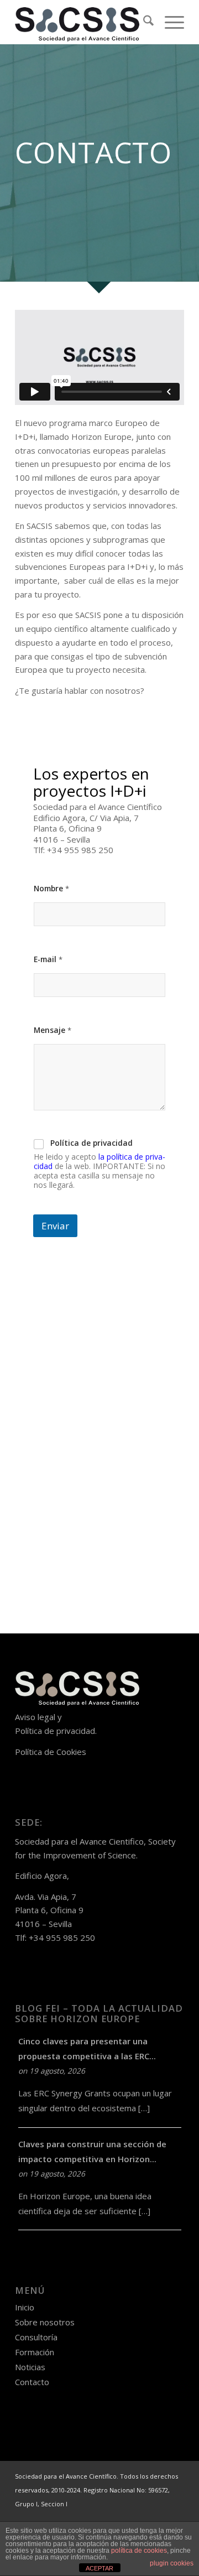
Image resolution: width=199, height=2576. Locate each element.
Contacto (32, 2382)
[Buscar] (143, 22)
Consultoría (36, 2337)
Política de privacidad (91, 1143)
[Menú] (169, 22)
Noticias (30, 2367)
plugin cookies (172, 2563)
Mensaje (53, 1030)
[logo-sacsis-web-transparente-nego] (83, 22)
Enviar (55, 1226)
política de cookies (139, 2551)
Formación (35, 2352)
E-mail (48, 959)
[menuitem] (143, 22)
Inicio (25, 2307)
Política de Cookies (51, 1752)
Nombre (51, 888)
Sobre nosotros (45, 2322)
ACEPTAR (99, 2568)
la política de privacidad (99, 1161)
